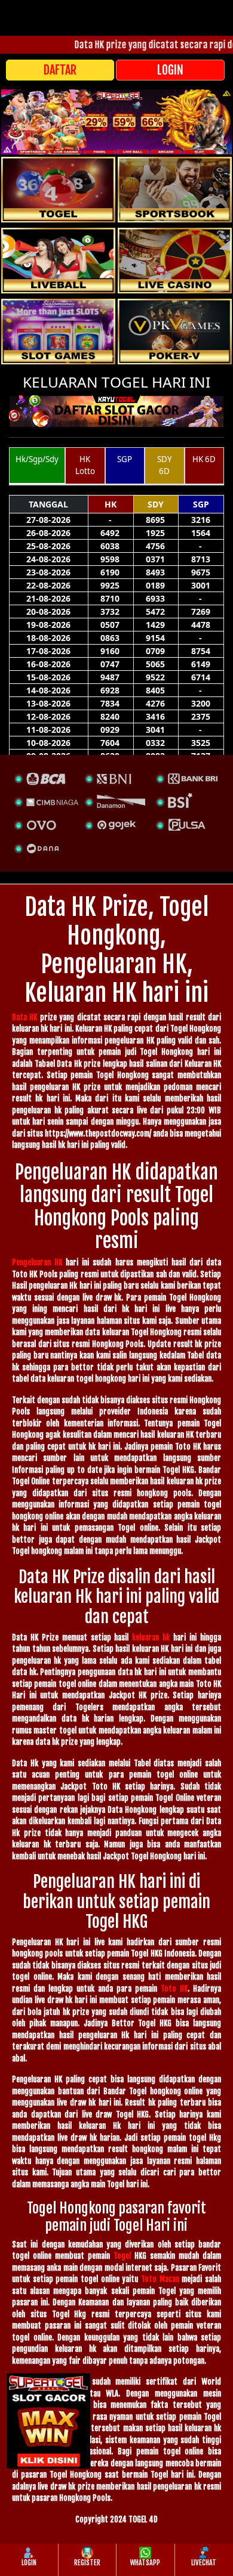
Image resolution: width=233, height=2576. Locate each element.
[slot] (175, 190)
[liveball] (175, 332)
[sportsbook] (58, 261)
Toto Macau (160, 2279)
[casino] (175, 261)
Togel (122, 2256)
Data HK (24, 1017)
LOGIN (170, 70)
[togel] (58, 190)
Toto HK (174, 1989)
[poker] (58, 332)
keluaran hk (151, 1637)
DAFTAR (60, 70)
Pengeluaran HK (37, 1262)
